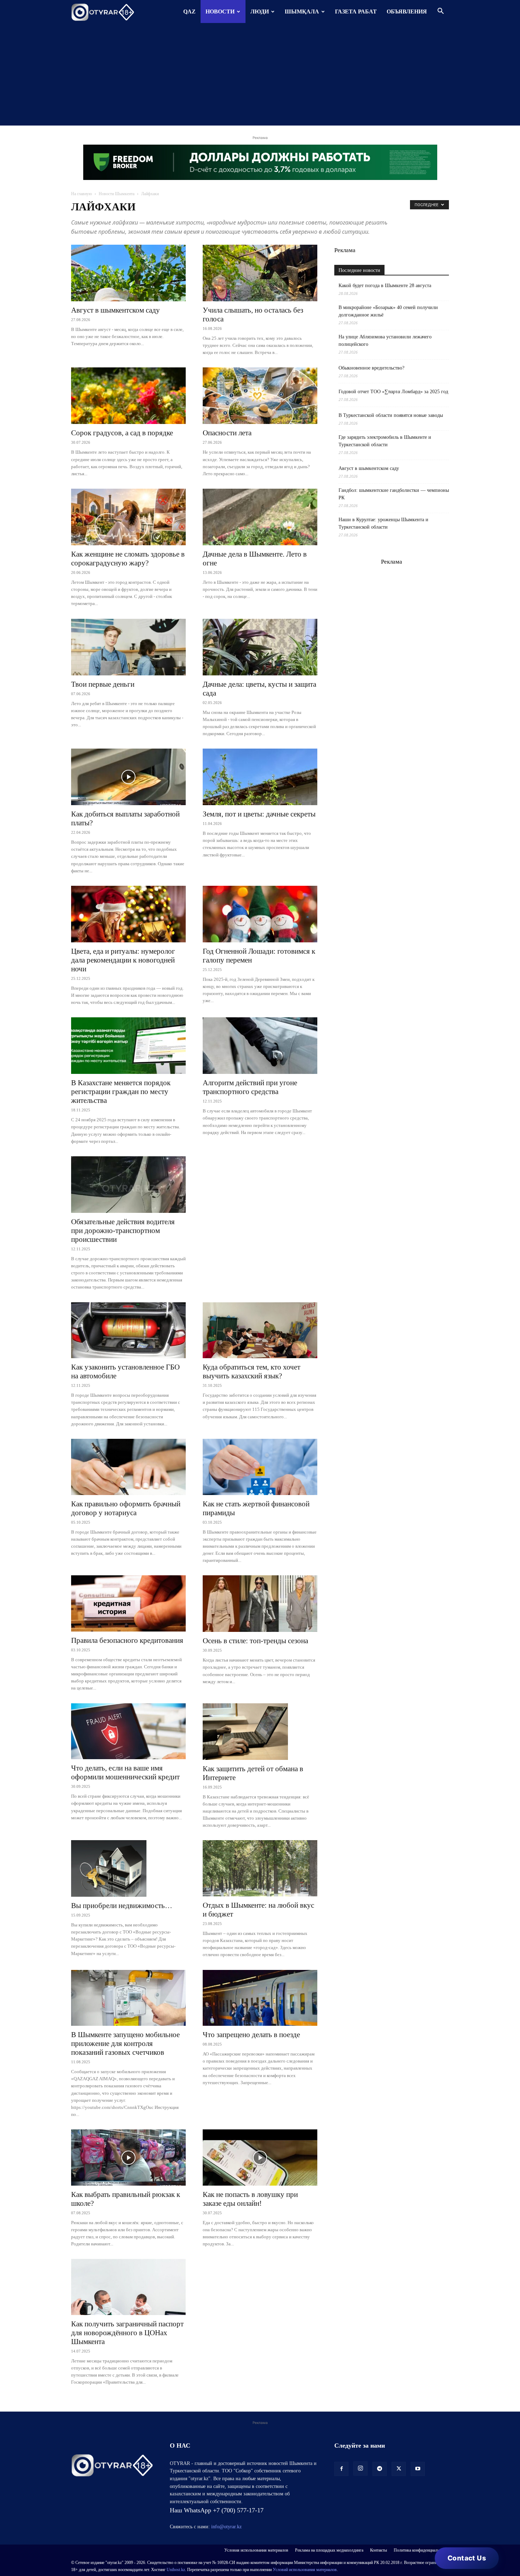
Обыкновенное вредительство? (371, 368)
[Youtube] (418, 2469)
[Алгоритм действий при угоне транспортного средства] (260, 1046)
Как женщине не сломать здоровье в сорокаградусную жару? (128, 559)
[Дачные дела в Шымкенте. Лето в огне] (260, 517)
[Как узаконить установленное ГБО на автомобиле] (128, 1330)
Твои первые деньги (103, 684)
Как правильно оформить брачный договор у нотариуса (126, 1508)
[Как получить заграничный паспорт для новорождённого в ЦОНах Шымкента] (128, 2287)
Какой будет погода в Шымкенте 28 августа (385, 286)
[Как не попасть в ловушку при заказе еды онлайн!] (260, 2158)
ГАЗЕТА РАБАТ (356, 11)
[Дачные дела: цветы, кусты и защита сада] (260, 647)
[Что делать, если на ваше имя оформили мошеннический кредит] (128, 1731)
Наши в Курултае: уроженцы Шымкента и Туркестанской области (383, 523)
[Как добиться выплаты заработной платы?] (128, 777)
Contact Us (467, 2558)
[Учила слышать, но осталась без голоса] (260, 273)
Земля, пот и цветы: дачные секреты (259, 814)
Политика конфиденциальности (421, 2550)
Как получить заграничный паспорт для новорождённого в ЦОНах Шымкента (127, 2333)
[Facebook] (341, 2469)
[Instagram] (360, 2469)
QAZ (189, 11)
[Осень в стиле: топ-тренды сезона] (260, 1604)
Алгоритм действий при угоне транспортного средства (250, 1087)
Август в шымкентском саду (115, 310)
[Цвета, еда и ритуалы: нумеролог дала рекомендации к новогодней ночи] (128, 914)
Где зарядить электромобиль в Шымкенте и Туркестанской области (385, 441)
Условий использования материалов (305, 2570)
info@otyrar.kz (226, 2527)
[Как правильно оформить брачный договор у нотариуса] (128, 1467)
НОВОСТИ (220, 11)
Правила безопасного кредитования (127, 1640)
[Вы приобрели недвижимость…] (128, 1868)
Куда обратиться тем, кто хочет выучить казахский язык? (252, 1371)
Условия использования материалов (256, 2550)
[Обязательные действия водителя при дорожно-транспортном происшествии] (128, 1185)
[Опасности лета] (260, 396)
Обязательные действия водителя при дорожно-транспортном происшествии (123, 1231)
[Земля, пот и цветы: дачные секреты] (260, 777)
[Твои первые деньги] (128, 647)
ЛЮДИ (260, 11)
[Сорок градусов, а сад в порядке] (128, 396)
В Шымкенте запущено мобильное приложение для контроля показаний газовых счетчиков (125, 2043)
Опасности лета (227, 433)
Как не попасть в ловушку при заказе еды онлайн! (250, 2199)
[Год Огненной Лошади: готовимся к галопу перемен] (260, 914)
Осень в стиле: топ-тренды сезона (255, 1641)
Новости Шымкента (117, 194)
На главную (82, 194)
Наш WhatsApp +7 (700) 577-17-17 (217, 2510)
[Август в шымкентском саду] (128, 273)
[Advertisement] (260, 76)
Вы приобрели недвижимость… (122, 1906)
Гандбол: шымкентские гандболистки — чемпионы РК (394, 494)
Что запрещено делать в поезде (251, 2035)
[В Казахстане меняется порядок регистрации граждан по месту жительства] (128, 1046)
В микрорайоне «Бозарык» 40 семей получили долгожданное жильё (388, 311)
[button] (440, 12)
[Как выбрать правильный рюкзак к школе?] (128, 2158)
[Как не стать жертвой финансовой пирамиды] (260, 1467)
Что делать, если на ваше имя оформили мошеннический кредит (125, 1772)
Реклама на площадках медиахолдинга (329, 2550)
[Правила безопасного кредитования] (128, 1603)
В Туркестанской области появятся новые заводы (391, 415)
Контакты (379, 2550)
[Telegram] (380, 2469)
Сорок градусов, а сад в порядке (122, 433)
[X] (399, 2469)
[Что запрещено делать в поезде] (260, 1998)
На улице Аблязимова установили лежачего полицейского (385, 341)
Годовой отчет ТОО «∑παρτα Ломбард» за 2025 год (393, 392)
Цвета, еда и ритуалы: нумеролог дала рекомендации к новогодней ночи (123, 960)
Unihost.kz (176, 2570)
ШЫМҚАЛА (302, 11)
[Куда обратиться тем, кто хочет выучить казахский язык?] (260, 1330)
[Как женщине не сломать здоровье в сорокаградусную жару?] (128, 517)
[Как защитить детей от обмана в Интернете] (260, 1732)
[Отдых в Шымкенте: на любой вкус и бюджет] (260, 1868)
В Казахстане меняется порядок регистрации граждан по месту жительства (121, 1092)
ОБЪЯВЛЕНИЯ (407, 11)
